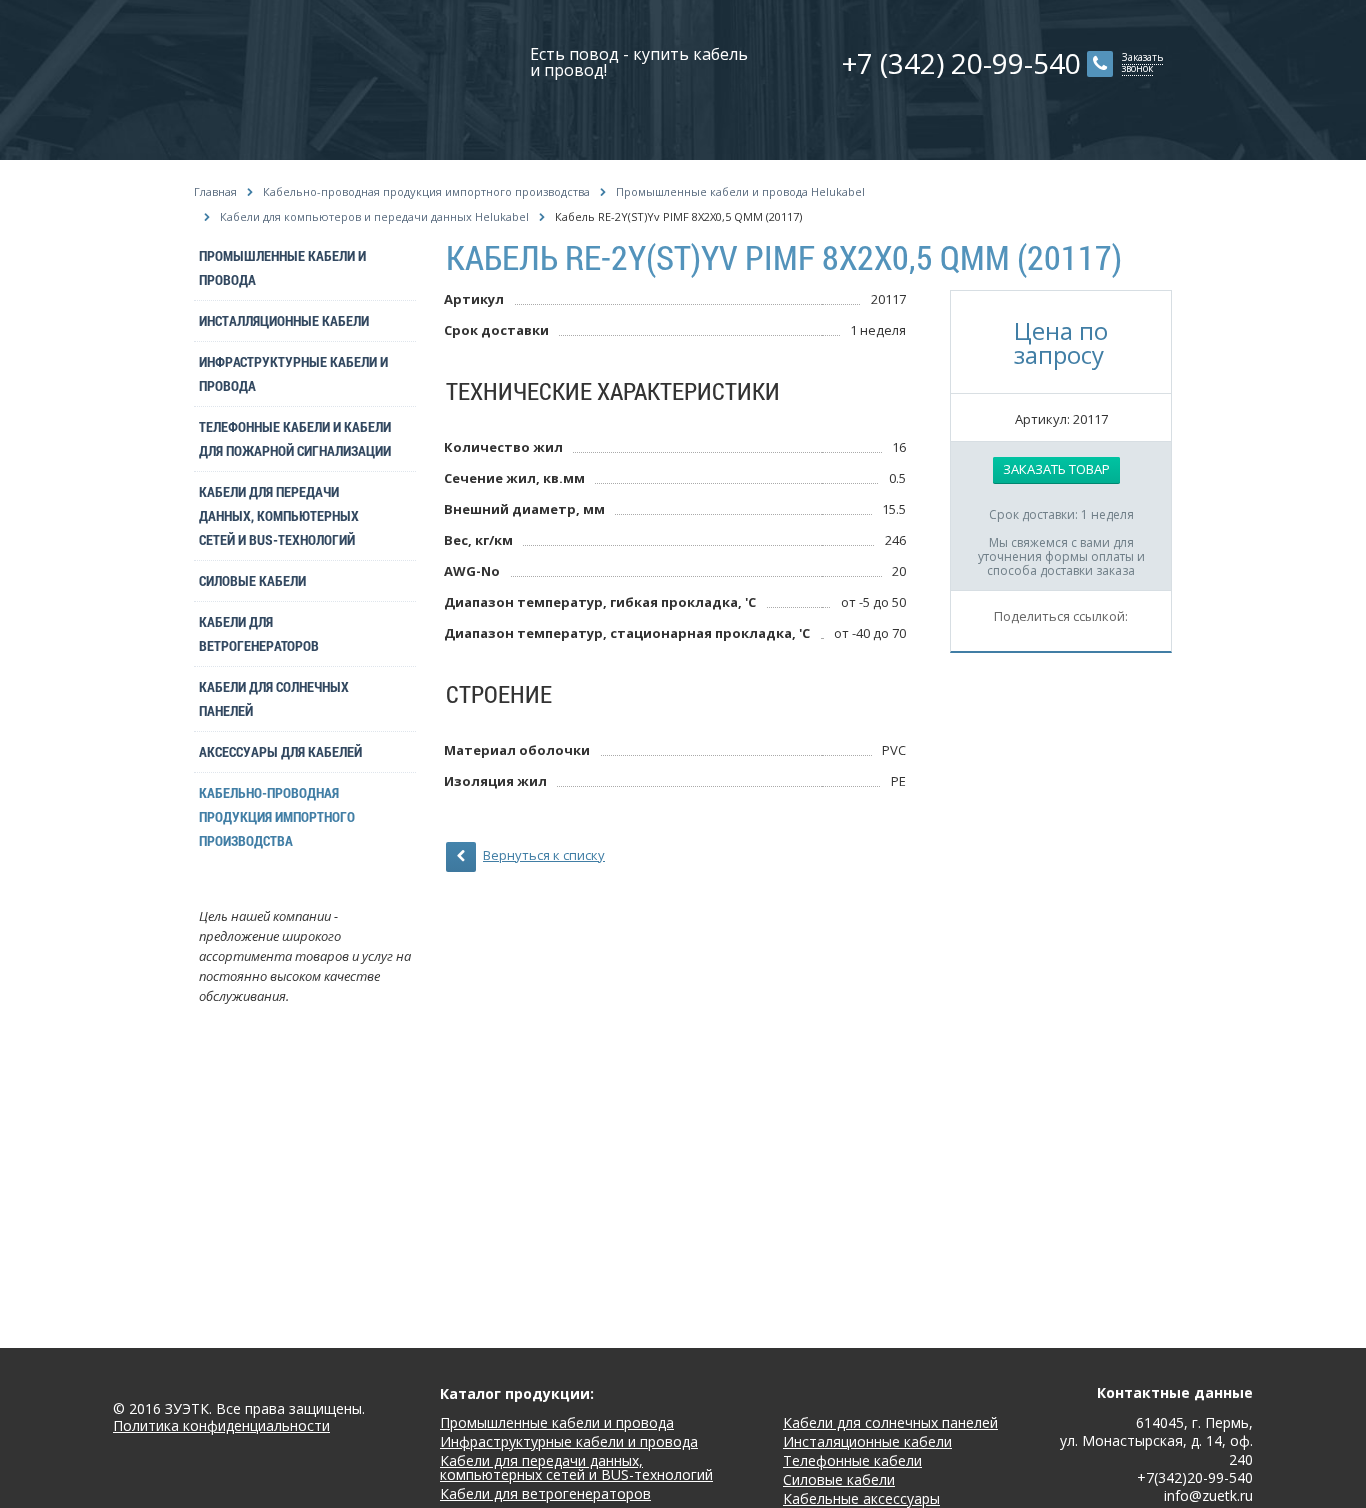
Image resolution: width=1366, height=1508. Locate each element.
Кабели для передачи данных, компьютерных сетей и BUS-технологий (279, 515)
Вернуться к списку (544, 855)
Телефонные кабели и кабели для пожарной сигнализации (295, 438)
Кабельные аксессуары (861, 1498)
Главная (215, 191)
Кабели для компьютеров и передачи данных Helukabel (374, 216)
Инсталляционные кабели (284, 320)
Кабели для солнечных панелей (274, 698)
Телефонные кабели (852, 1460)
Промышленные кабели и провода (282, 267)
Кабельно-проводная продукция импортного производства (426, 191)
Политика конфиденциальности (221, 1426)
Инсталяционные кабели (867, 1441)
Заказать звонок (1142, 62)
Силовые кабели (252, 580)
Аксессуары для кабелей (280, 751)
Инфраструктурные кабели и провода (293, 373)
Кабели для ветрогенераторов (259, 633)
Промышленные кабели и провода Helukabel (740, 191)
